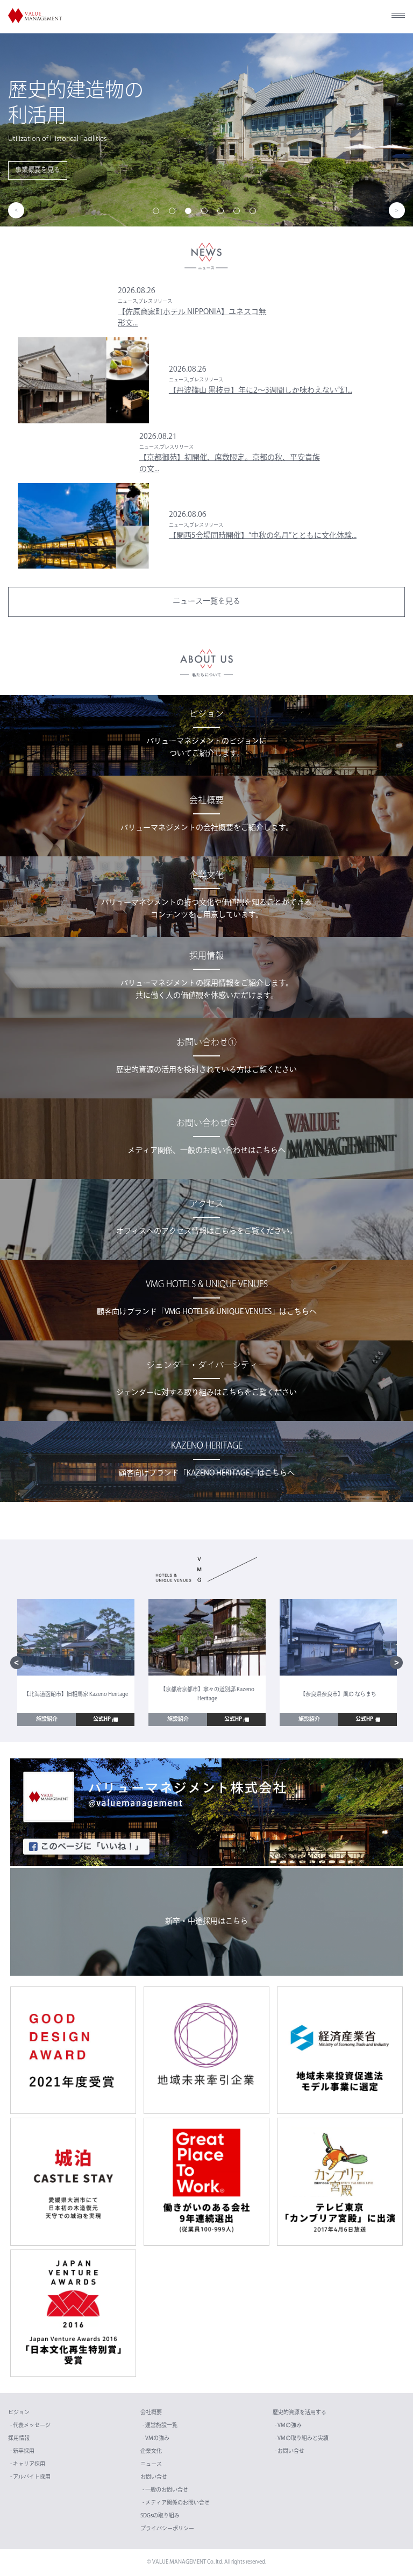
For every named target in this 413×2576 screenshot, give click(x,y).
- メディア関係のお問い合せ (176, 2503)
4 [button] (206, 213)
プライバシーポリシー (167, 2529)
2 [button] (174, 213)
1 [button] (158, 213)
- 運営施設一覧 (160, 2426)
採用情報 (19, 2439)
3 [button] (190, 213)
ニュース (151, 2464)
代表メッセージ (375, 158)
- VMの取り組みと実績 (302, 2439)
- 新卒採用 (22, 2451)
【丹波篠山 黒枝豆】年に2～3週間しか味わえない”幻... (261, 391)
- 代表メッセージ (30, 2426)
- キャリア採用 (28, 2464)
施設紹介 (47, 1719)
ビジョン (19, 2413)
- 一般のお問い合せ (165, 2490)
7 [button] (255, 213)
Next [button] (397, 210)
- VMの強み (156, 2439)
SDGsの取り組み (160, 2516)
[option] (206, 130)
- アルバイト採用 (30, 2477)
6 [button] (239, 213)
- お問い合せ (290, 2451)
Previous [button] (16, 210)
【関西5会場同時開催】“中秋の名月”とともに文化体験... (263, 536)
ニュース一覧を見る (206, 602)
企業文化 (151, 2451)
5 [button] (223, 213)
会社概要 (151, 2413)
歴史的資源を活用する (300, 2413)
